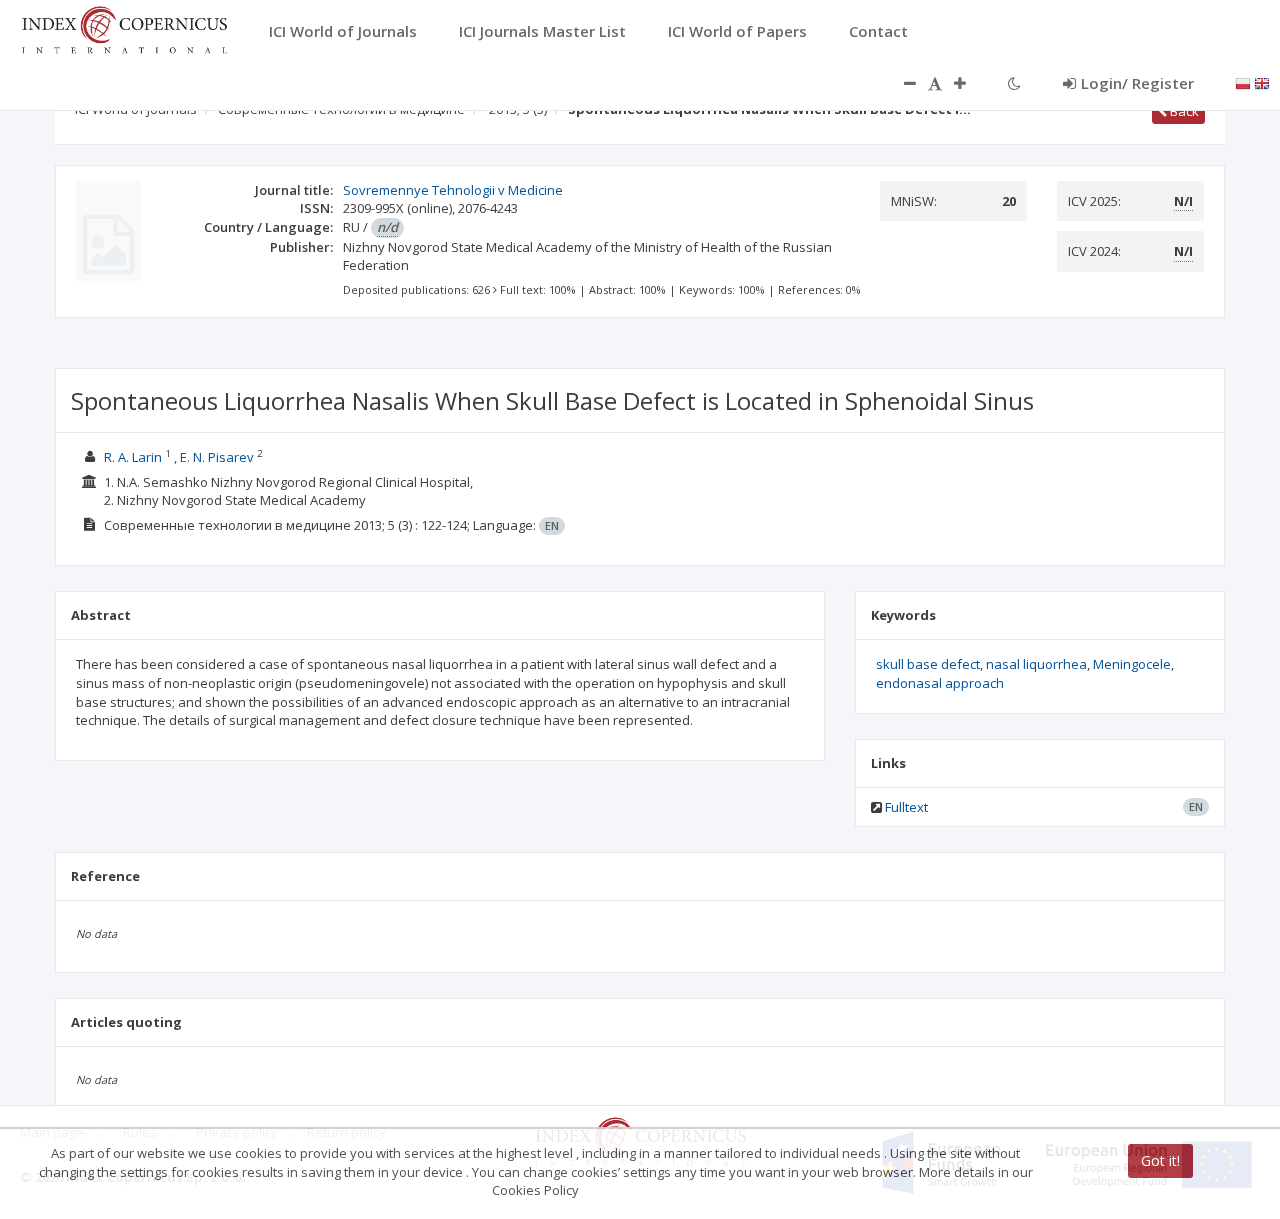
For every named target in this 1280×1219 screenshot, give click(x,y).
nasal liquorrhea (1036, 664)
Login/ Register (1137, 83)
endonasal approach (940, 683)
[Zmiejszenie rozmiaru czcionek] (900, 83)
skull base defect (928, 664)
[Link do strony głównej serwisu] (124, 28)
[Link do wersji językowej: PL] (1243, 82)
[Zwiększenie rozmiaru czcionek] (970, 83)
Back (1183, 111)
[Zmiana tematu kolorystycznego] (1014, 83)
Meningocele (1132, 664)
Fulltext (906, 807)
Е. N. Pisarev (217, 457)
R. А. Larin (133, 457)
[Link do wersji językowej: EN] (1262, 82)
